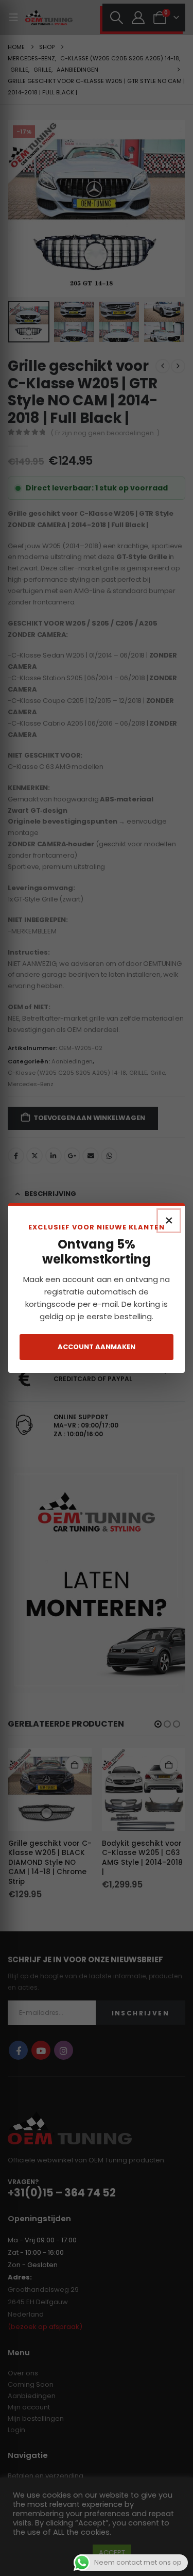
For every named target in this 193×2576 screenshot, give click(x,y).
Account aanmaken (97, 1347)
